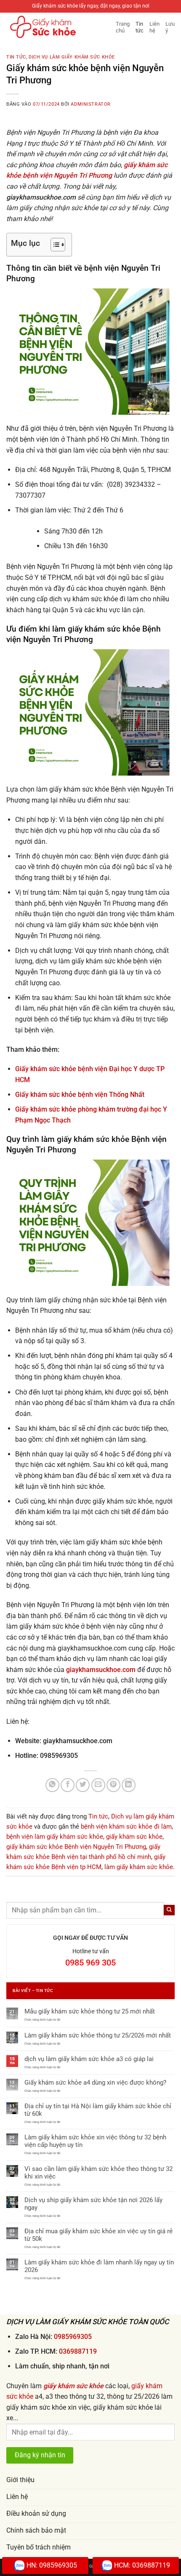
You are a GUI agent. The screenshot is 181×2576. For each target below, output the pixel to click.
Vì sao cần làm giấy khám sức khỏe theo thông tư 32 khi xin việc (98, 2173)
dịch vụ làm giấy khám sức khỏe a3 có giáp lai (89, 2059)
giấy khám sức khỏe (134, 1837)
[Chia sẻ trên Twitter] (83, 1785)
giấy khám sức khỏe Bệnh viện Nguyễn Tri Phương (76, 1847)
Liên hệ (154, 27)
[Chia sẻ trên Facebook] (68, 1785)
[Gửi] (169, 1910)
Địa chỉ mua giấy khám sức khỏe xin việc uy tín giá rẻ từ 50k (98, 2235)
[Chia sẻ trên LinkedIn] (129, 1785)
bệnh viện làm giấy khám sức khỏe (55, 1837)
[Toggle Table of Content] (54, 245)
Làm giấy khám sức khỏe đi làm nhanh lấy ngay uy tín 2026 (99, 2266)
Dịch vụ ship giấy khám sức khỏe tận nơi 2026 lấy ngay (93, 2204)
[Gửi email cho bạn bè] (98, 1785)
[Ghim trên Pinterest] (113, 1785)
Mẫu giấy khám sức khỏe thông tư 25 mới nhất (90, 2011)
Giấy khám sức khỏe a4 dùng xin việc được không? (95, 2083)
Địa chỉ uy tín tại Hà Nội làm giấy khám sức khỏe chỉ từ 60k (98, 2110)
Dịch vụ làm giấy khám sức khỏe (72, 57)
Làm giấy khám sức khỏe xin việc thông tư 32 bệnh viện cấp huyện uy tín (95, 2141)
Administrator (90, 104)
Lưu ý (170, 27)
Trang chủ (123, 27)
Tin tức (140, 27)
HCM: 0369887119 (142, 2565)
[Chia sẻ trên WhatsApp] (52, 1785)
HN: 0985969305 (52, 2565)
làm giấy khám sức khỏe (139, 1867)
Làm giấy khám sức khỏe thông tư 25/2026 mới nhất (98, 2035)
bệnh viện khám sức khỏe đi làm (126, 1827)
